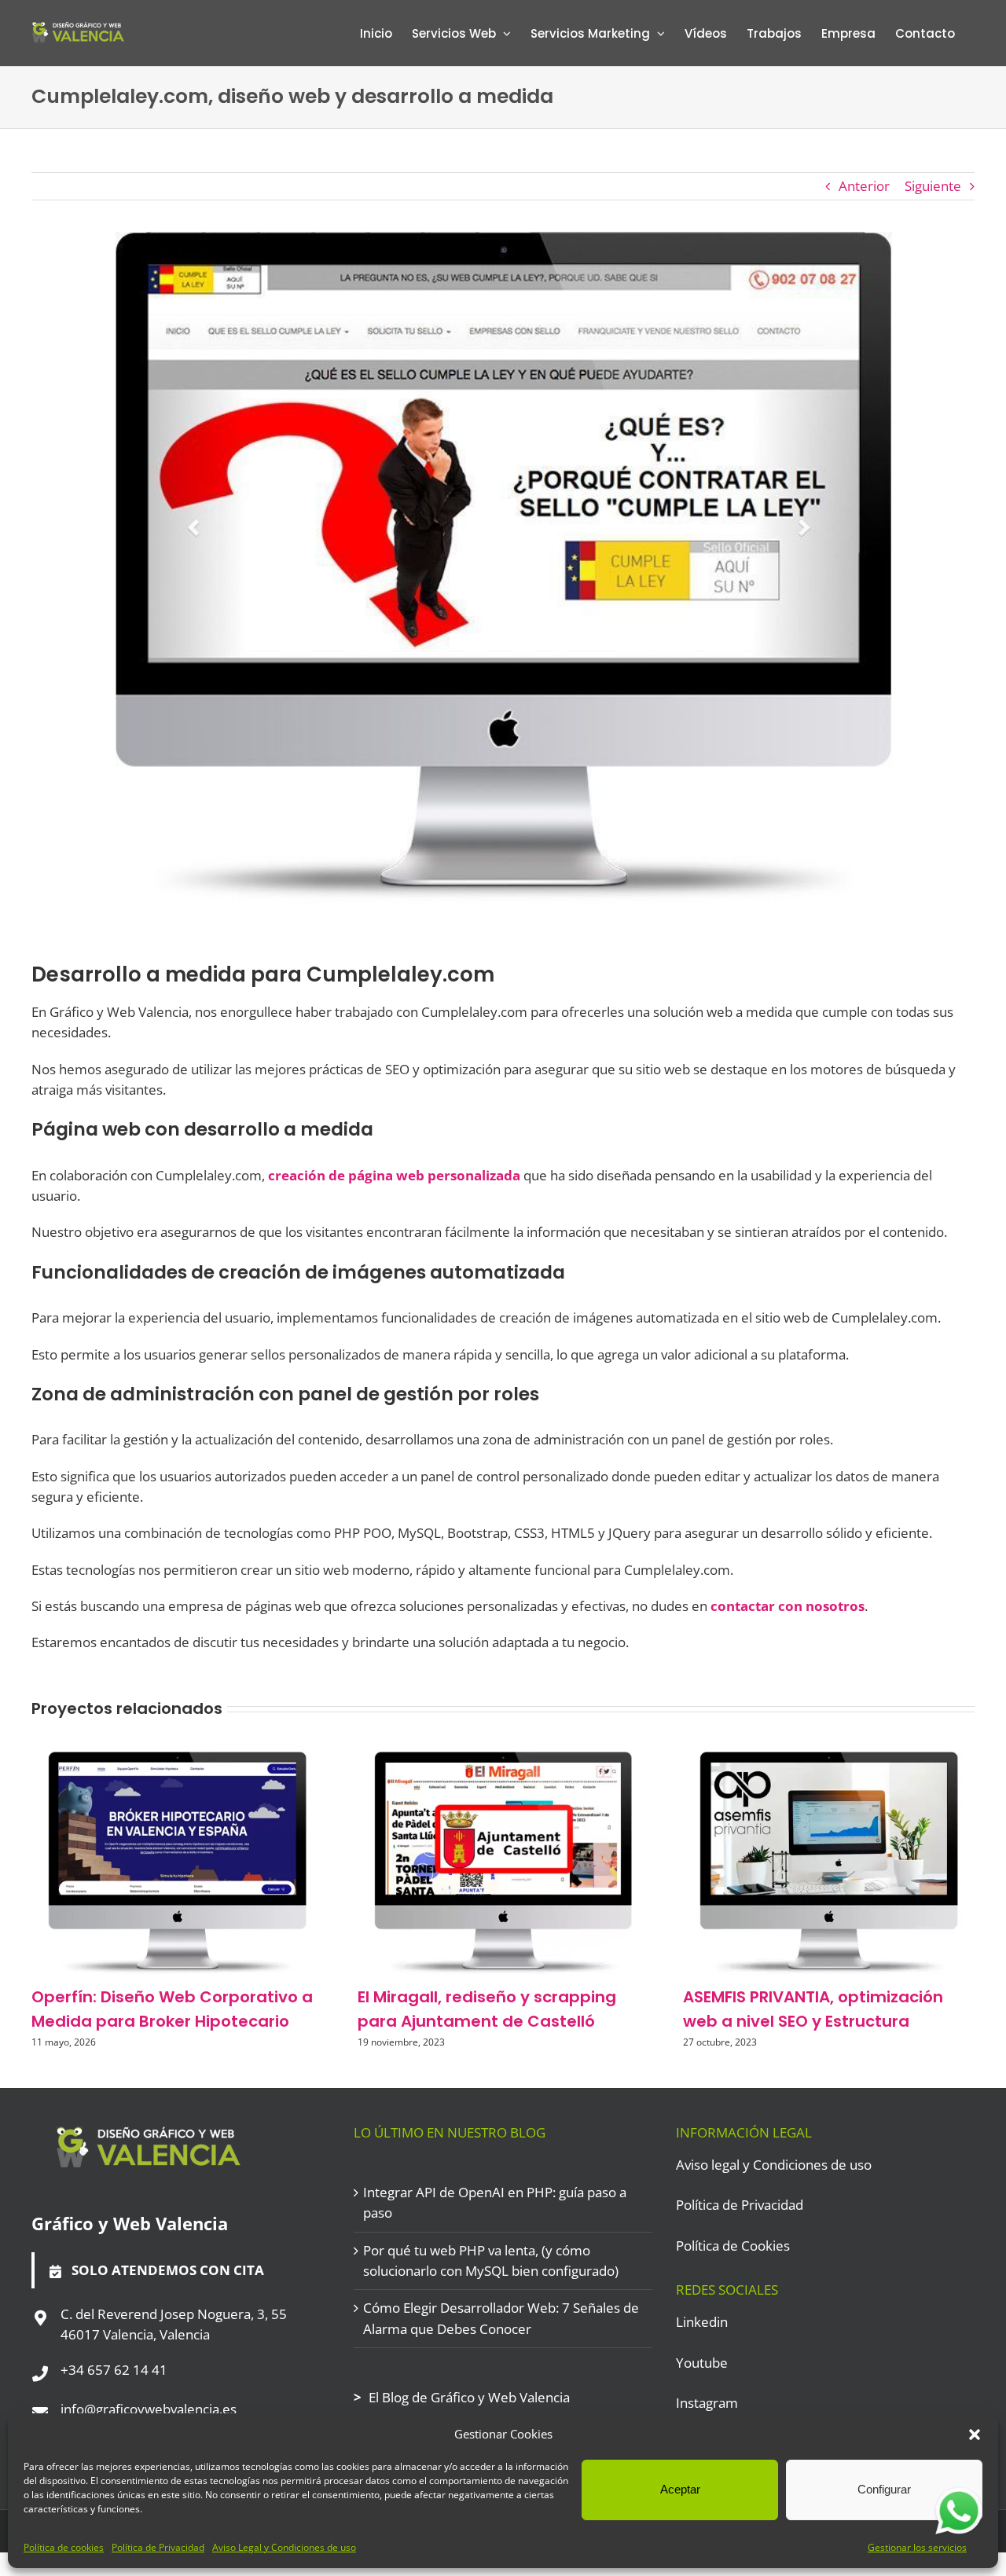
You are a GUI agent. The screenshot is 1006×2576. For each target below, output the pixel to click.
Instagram (707, 2403)
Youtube (702, 2363)
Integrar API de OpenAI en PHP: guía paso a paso (495, 2202)
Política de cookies (64, 2547)
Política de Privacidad (158, 2547)
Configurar (884, 2489)
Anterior (864, 186)
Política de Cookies (733, 2246)
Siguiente (933, 186)
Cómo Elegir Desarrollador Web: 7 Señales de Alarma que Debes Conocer (501, 2318)
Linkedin (702, 2322)
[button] (975, 2435)
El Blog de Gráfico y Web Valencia (469, 2397)
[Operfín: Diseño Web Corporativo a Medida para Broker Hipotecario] (177, 1761)
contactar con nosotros (788, 1606)
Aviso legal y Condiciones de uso (774, 2165)
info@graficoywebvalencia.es (149, 2409)
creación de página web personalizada (394, 1175)
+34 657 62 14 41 (114, 2370)
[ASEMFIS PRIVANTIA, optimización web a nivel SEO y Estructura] (829, 1761)
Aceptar (680, 2489)
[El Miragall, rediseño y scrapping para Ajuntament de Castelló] (503, 1761)
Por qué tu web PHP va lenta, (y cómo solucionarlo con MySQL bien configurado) (491, 2260)
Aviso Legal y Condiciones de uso (284, 2547)
